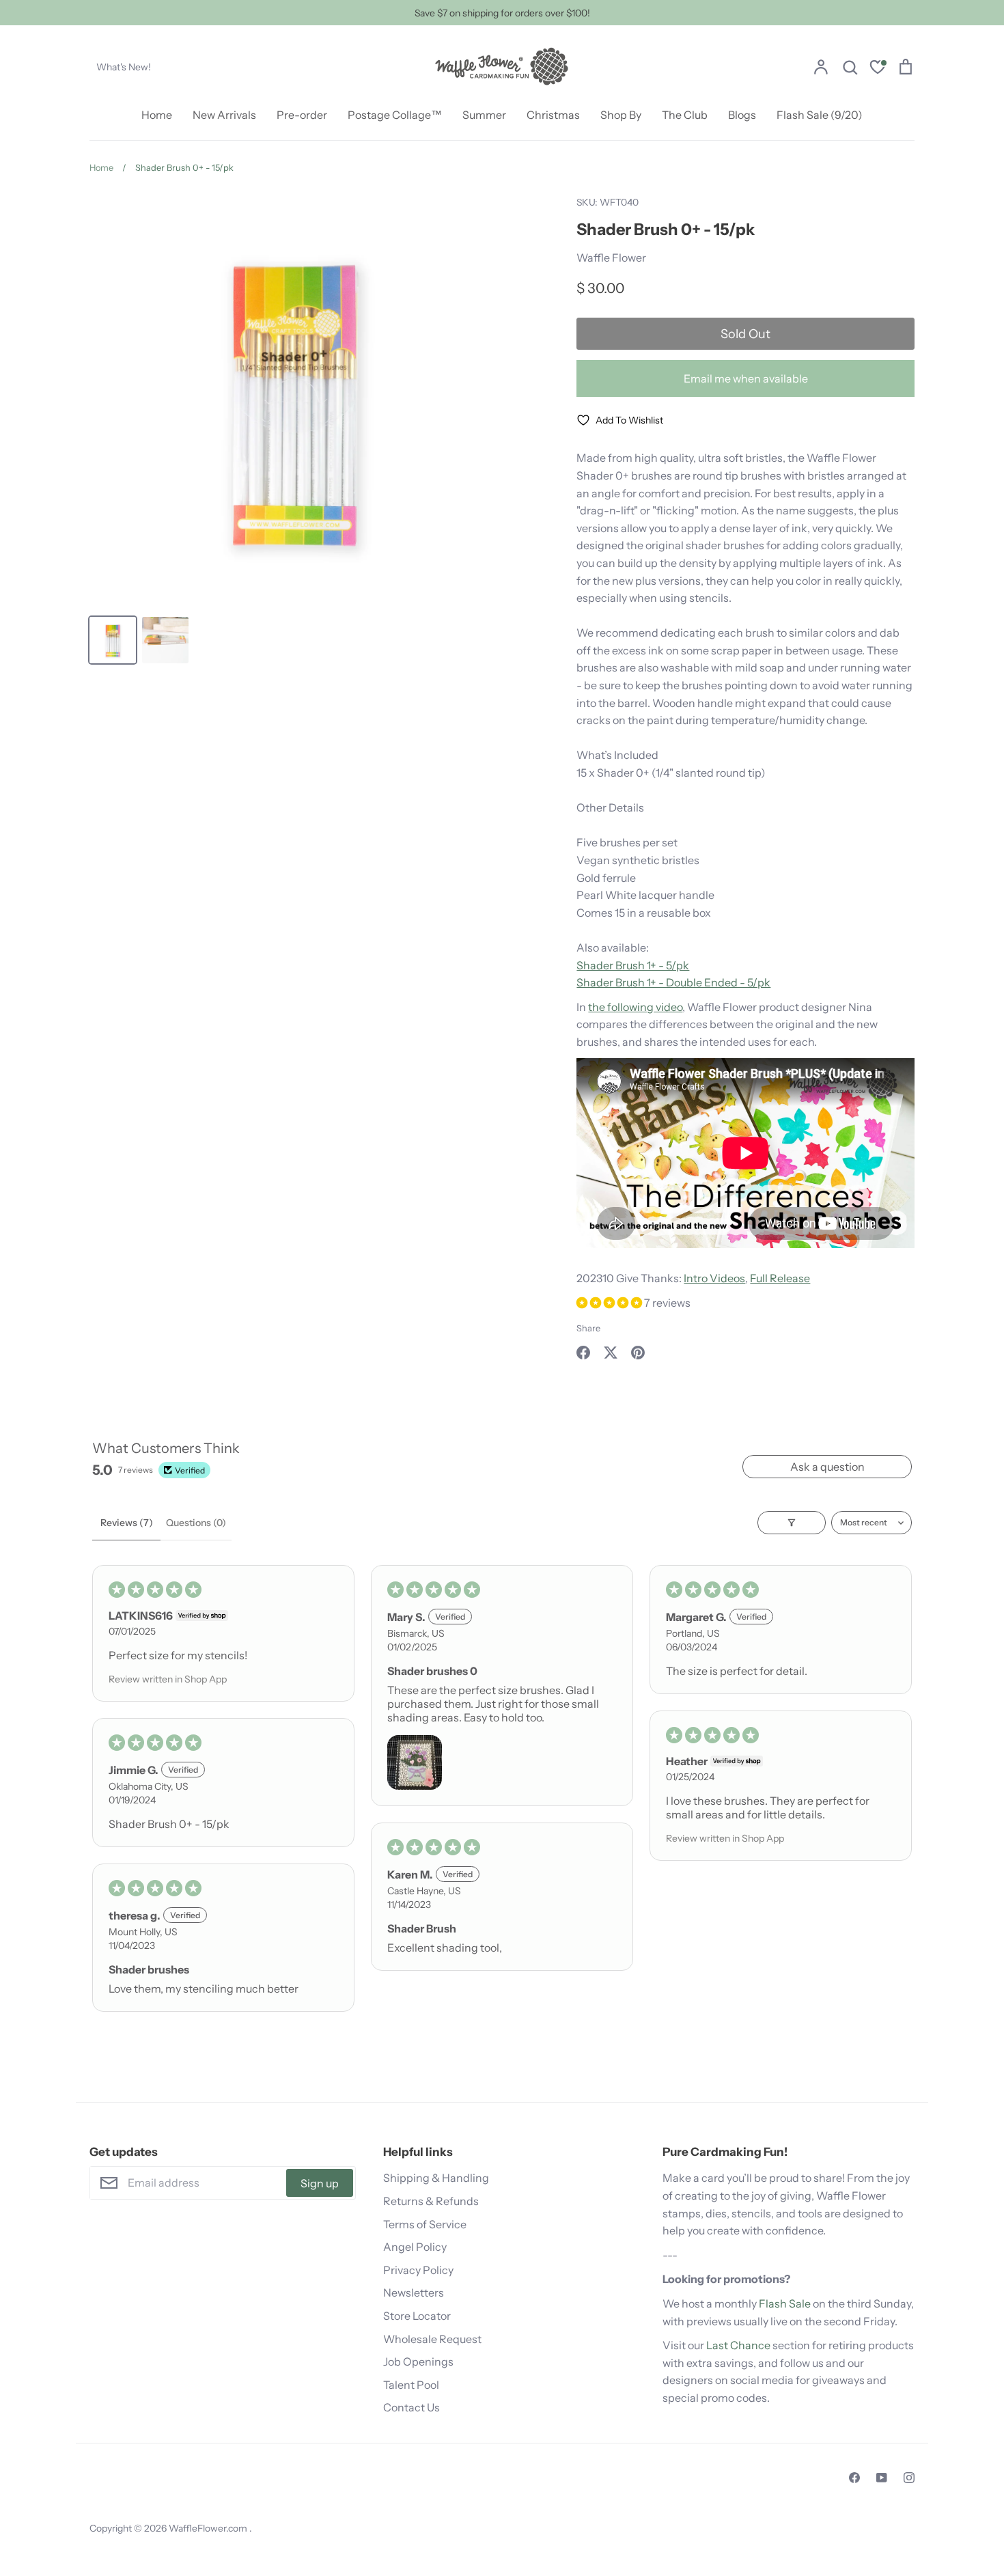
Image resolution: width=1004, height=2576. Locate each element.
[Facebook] (854, 2478)
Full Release (780, 1278)
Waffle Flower (611, 258)
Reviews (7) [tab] (127, 1523)
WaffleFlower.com (209, 2528)
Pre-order (302, 115)
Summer (484, 115)
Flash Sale (785, 2303)
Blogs (742, 115)
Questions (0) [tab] (196, 1523)
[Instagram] (909, 2478)
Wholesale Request (432, 2339)
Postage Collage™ (395, 115)
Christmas (553, 115)
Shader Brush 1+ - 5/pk (633, 965)
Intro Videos (714, 1278)
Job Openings (418, 2362)
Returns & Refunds (431, 2201)
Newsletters (414, 2293)
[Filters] (792, 1523)
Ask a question (827, 1467)
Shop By (621, 115)
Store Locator (417, 2316)
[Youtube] (882, 2478)
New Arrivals (224, 115)
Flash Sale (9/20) (820, 115)
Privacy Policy (418, 2270)
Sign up (320, 2183)
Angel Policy (415, 2247)
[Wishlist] (878, 69)
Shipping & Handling (436, 2178)
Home (157, 115)
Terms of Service (425, 2224)
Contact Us (412, 2407)
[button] (610, 1303)
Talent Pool (411, 2385)
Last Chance (738, 2345)
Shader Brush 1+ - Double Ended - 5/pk (673, 982)
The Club (685, 115)
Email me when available (746, 378)
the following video (635, 1007)
